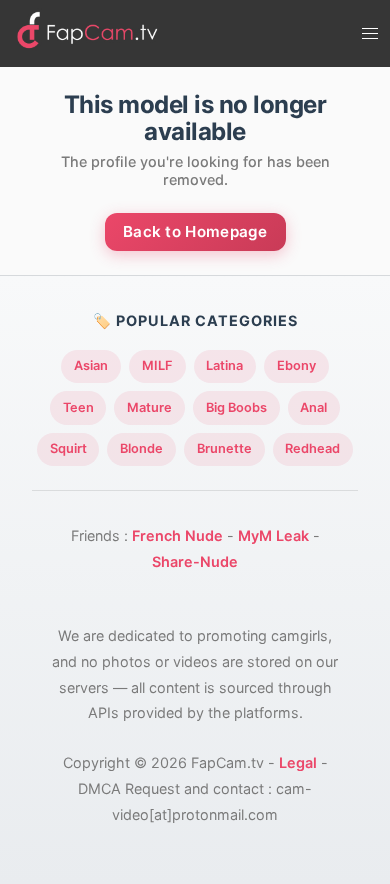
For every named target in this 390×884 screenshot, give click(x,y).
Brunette (224, 448)
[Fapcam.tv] (88, 33)
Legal (298, 762)
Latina (224, 365)
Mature (149, 407)
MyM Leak (273, 535)
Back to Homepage (195, 231)
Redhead (312, 448)
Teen (78, 407)
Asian (91, 365)
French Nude (177, 535)
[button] (370, 34)
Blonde (141, 448)
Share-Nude (195, 561)
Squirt (68, 448)
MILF (157, 365)
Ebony (296, 365)
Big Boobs (236, 407)
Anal (313, 407)
